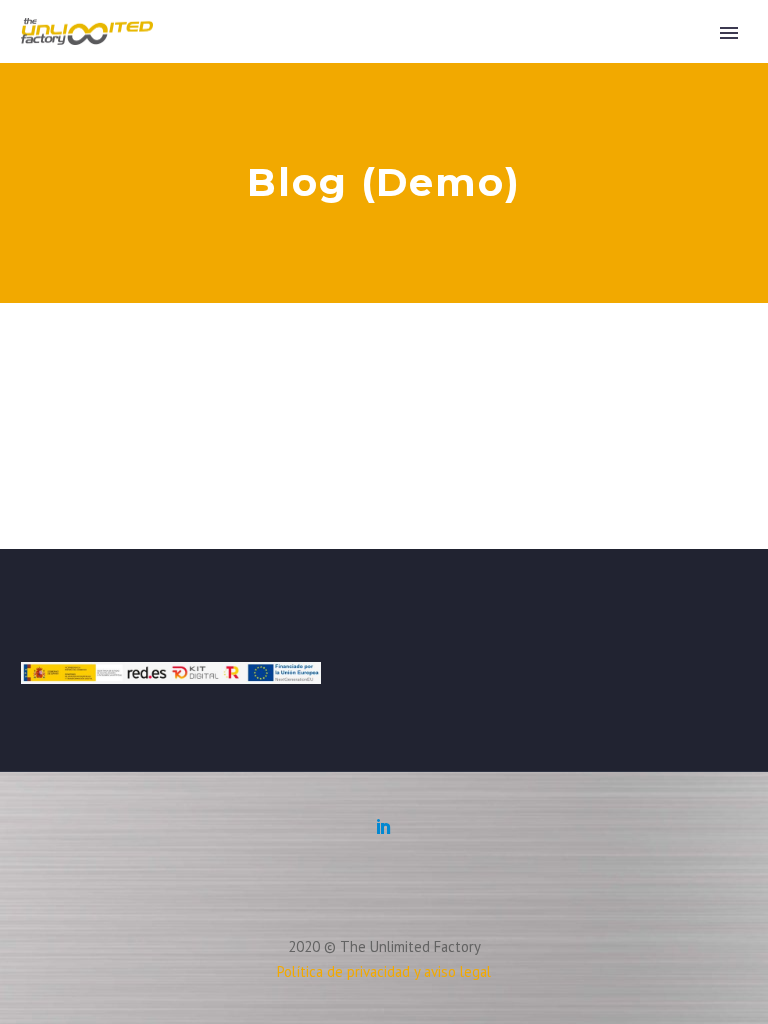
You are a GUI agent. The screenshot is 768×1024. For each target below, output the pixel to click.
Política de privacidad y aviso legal (384, 971)
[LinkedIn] (384, 826)
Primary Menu (729, 33)
